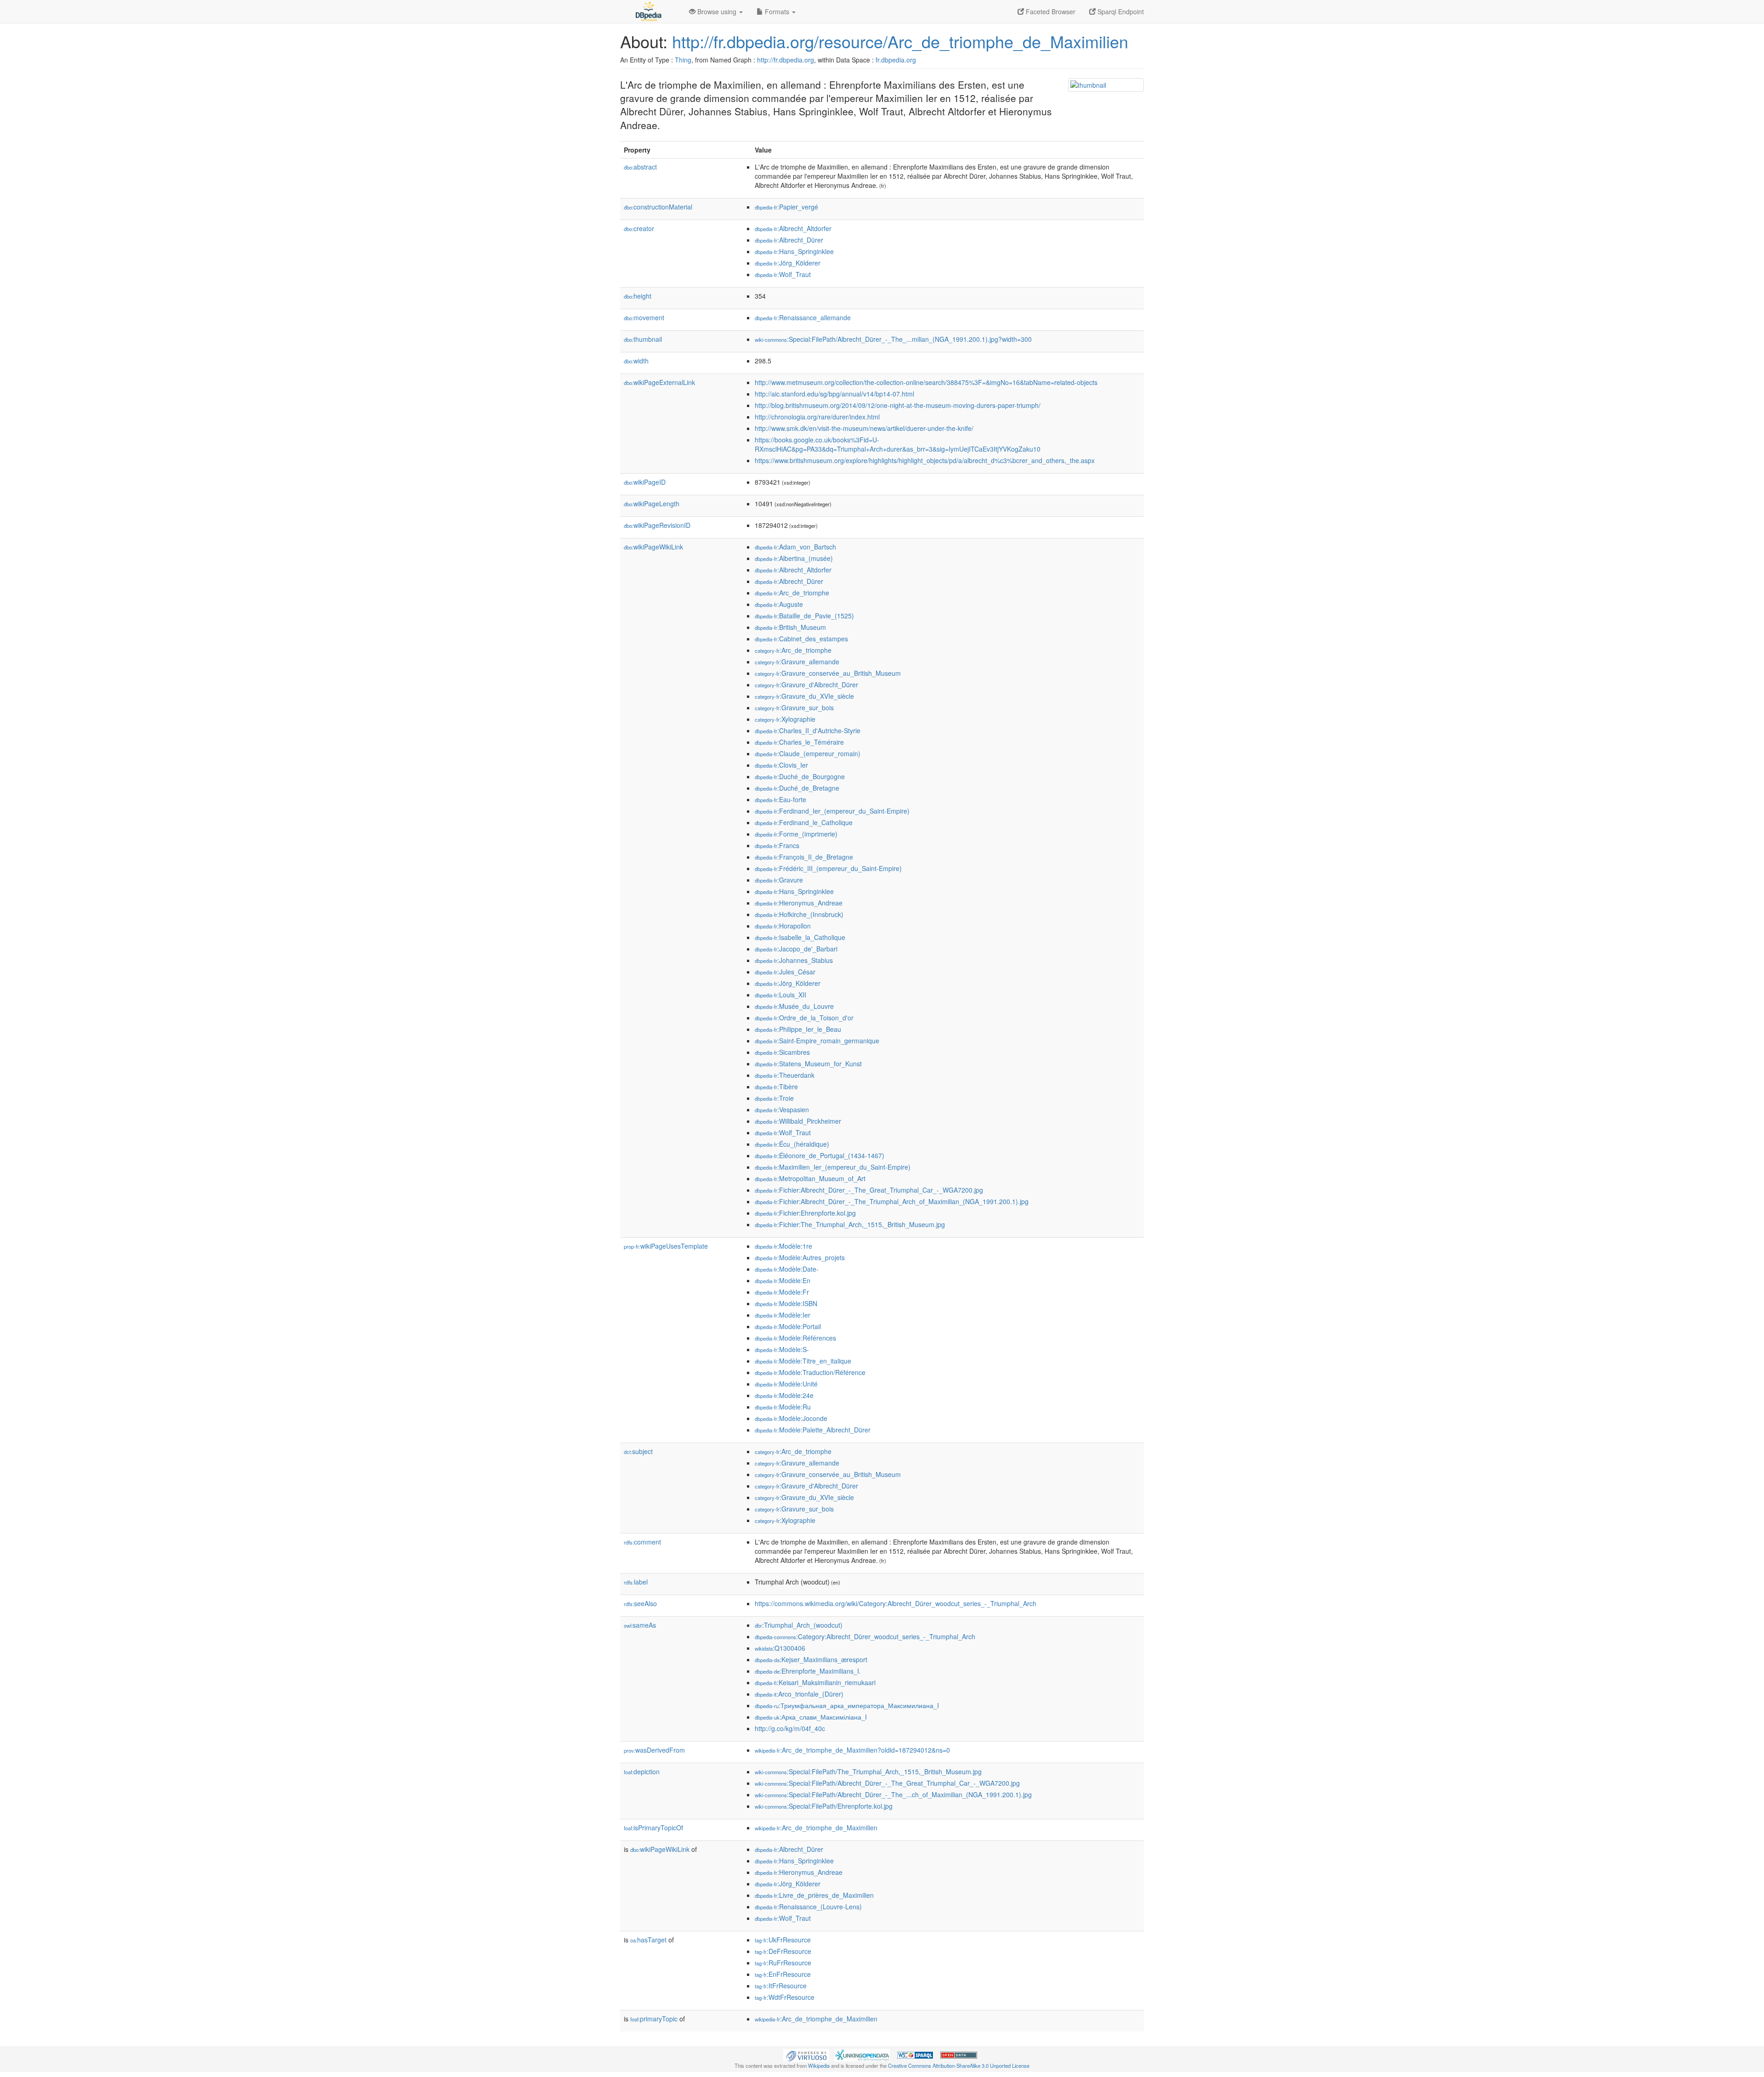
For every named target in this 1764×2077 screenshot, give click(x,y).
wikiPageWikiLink (653, 547)
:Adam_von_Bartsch (795, 547)
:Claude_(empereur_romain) (808, 753)
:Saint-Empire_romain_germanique (817, 1041)
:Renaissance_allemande (803, 317)
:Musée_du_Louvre (794, 1006)
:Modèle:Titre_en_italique (803, 1361)
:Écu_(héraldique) (792, 1144)
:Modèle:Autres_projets (800, 1257)
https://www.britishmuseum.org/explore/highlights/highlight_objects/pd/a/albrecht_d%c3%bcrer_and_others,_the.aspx (925, 460)
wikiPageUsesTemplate (666, 1246)
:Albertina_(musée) (794, 558)
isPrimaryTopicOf (653, 1828)
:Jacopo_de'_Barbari (796, 949)
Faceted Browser (1050, 11)
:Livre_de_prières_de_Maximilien (814, 1895)
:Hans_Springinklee (794, 251)
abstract (640, 167)
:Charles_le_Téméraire (799, 742)
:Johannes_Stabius (794, 960)
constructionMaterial (658, 207)
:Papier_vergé (786, 207)
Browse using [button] (717, 11)
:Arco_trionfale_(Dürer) (799, 1694)
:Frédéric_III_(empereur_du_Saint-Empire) (828, 868)
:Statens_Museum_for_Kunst (808, 1064)
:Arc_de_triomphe (792, 593)
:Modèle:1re (783, 1246)
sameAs (640, 1625)
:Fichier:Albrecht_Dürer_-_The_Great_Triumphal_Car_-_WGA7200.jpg (869, 1190)
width (636, 361)
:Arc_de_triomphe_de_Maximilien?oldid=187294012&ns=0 (852, 1750)
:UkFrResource (783, 1940)
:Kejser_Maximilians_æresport (811, 1659)
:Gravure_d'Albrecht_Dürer (806, 685)
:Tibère (776, 1087)
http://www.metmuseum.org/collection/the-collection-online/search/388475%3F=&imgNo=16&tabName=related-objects (926, 382)
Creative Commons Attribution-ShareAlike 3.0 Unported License (959, 2066)
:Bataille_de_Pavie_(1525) (804, 616)
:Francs (777, 845)
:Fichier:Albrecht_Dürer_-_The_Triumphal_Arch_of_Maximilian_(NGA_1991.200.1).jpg (892, 1201)
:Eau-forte (780, 799)
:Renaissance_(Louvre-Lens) (808, 1907)
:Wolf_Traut (783, 274)
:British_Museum (790, 627)
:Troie (774, 1098)
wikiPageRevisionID (657, 525)
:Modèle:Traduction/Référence (810, 1372)
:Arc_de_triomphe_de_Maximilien (816, 1828)
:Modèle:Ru (783, 1407)
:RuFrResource (783, 1963)
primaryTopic (654, 2019)
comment (642, 1542)
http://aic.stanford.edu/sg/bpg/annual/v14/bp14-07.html (834, 394)
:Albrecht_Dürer (789, 240)
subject (638, 1451)
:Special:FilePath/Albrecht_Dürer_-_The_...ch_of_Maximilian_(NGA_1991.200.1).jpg (893, 1794)
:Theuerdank (785, 1075)
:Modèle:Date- (787, 1269)
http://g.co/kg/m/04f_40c (790, 1728)
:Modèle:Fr (782, 1292)
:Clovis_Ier (781, 765)
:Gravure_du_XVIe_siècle (804, 696)
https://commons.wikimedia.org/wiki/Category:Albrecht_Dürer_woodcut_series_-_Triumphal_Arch (896, 1603)
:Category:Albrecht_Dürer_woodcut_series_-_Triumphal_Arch (865, 1636)
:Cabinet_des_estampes (801, 639)
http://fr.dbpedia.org (786, 60)
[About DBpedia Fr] (648, 11)
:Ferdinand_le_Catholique (804, 822)
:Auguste (779, 604)
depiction (642, 1771)
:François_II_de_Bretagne (804, 857)
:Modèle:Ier (783, 1315)
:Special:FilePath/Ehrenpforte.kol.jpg (824, 1806)
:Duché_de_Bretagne (797, 788)
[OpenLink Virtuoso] (806, 2054)
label (636, 1582)
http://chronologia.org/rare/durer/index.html (817, 417)
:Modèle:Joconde (791, 1418)
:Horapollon (783, 926)
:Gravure (779, 880)
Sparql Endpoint (1120, 11)
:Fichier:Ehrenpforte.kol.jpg (805, 1213)
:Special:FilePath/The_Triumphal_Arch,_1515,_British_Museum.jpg (868, 1771)
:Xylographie (785, 719)
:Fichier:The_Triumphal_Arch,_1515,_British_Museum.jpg (850, 1224)
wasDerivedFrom (654, 1750)
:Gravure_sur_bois (794, 707)
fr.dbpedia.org (896, 60)
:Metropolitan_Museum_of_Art (810, 1178)
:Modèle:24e (784, 1395)
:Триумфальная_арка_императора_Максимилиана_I (847, 1705)
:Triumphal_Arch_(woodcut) (799, 1625)
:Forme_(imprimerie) (796, 834)
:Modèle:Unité (786, 1384)
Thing (683, 60)
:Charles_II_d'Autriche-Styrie (808, 730)
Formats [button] (777, 11)
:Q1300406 (780, 1648)
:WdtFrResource (785, 1997)
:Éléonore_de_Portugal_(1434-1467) (820, 1155)
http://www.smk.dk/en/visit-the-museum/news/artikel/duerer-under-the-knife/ (864, 428)
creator (639, 228)
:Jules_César (785, 972)
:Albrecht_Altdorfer (793, 228)
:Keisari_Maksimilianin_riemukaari (815, 1682)
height (638, 296)
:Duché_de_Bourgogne (800, 776)
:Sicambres (782, 1052)
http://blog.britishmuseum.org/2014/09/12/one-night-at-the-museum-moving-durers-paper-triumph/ (898, 405)
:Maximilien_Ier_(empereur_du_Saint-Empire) (833, 1167)
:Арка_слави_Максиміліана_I (811, 1717)
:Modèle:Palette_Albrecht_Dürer (813, 1430)
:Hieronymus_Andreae (799, 903)
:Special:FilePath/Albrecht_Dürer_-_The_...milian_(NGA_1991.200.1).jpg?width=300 (893, 339)
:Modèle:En (783, 1280)
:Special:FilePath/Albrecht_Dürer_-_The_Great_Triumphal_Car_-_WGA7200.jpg (887, 1783)
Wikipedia (819, 2066)
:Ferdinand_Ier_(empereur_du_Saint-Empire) (832, 811)
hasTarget (648, 1940)
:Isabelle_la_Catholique (800, 937)
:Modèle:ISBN (786, 1303)
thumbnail (643, 339)
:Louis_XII (780, 995)
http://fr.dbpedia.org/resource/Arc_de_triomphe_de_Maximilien (900, 41)
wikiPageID (645, 482)
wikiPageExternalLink (659, 382)
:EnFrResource (783, 1974)
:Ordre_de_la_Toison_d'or (804, 1018)
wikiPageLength (652, 504)
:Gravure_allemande (797, 662)
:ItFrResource (781, 1986)
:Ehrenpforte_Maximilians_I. (808, 1671)
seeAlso (640, 1603)
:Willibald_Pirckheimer (798, 1121)
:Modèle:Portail (788, 1326)
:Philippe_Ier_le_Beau (798, 1029)
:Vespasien (782, 1109)
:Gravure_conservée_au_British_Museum (828, 673)
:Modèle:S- (782, 1349)
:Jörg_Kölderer (788, 263)
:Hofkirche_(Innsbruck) (799, 914)
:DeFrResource (783, 1951)
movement (644, 317)
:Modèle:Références (795, 1338)
